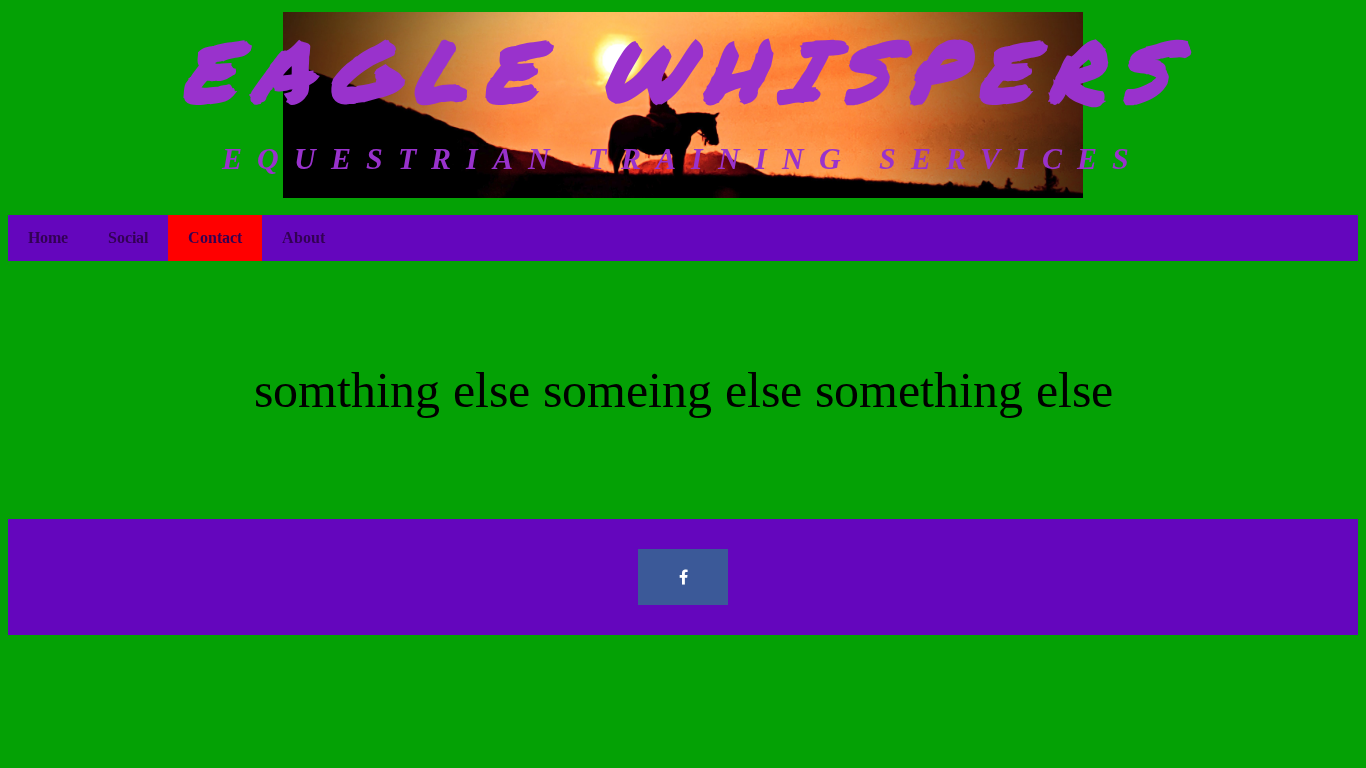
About (303, 237)
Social (128, 237)
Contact (215, 237)
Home (48, 237)
